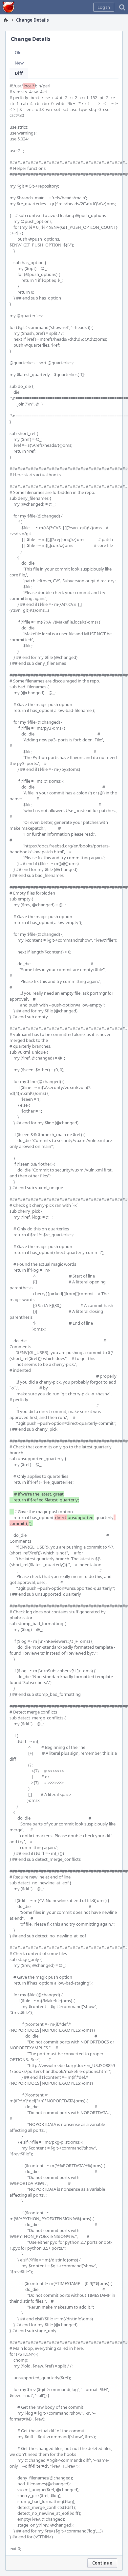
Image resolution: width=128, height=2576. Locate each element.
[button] (104, 7)
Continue (102, 2563)
